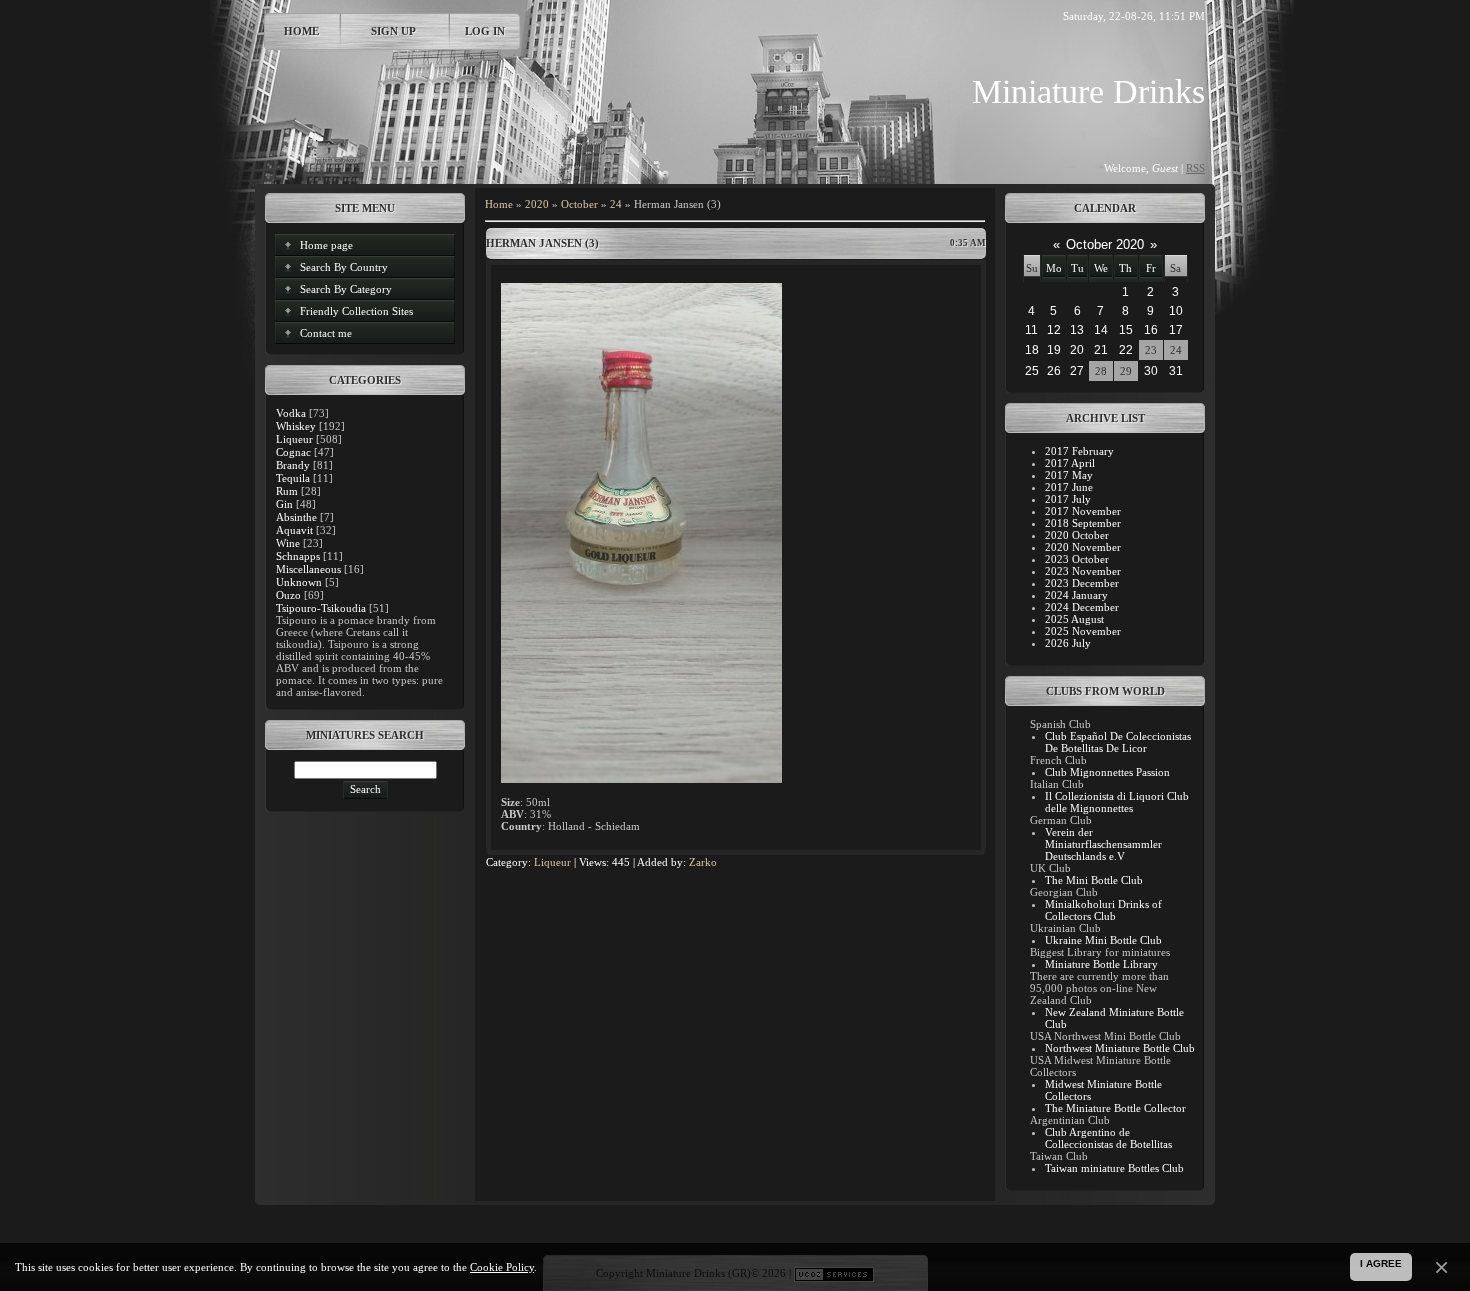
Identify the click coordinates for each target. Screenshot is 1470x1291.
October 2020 (1105, 244)
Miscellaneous (308, 569)
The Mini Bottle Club (1094, 880)
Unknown (299, 582)
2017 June (1069, 487)
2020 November (1083, 547)
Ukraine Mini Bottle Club (1103, 940)
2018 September (1083, 523)
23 (1151, 350)
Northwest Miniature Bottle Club (1120, 1048)
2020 (537, 204)
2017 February (1079, 451)
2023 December (1082, 583)
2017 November (1083, 511)
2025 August (1074, 619)
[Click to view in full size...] (641, 779)
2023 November (1083, 571)
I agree (1381, 1263)
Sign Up (393, 31)
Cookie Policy (502, 1267)
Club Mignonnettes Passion (1107, 772)
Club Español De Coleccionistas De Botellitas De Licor (1118, 742)
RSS (1195, 168)
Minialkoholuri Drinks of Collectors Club (1103, 910)
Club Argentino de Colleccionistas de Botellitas (1108, 1138)
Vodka (291, 413)
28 (1101, 371)
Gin (284, 504)
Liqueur (294, 439)
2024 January (1076, 595)
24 (616, 204)
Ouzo (288, 595)
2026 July (1068, 643)
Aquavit (294, 530)
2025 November (1083, 631)
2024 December (1082, 607)
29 (1126, 371)
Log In (485, 31)
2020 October (1077, 535)
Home (301, 31)
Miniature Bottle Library (1101, 964)
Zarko (703, 862)
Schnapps (298, 556)
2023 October (1077, 559)
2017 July (1068, 499)
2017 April (1070, 463)
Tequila (293, 478)
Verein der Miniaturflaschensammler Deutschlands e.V (1103, 844)
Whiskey (296, 426)
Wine (288, 543)
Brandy (293, 465)
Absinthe (296, 517)
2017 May (1069, 475)
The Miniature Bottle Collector (1115, 1108)
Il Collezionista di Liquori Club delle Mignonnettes (1117, 802)
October (579, 204)
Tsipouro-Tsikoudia (321, 608)
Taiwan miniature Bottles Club (1114, 1168)
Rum (287, 491)
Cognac (293, 452)
